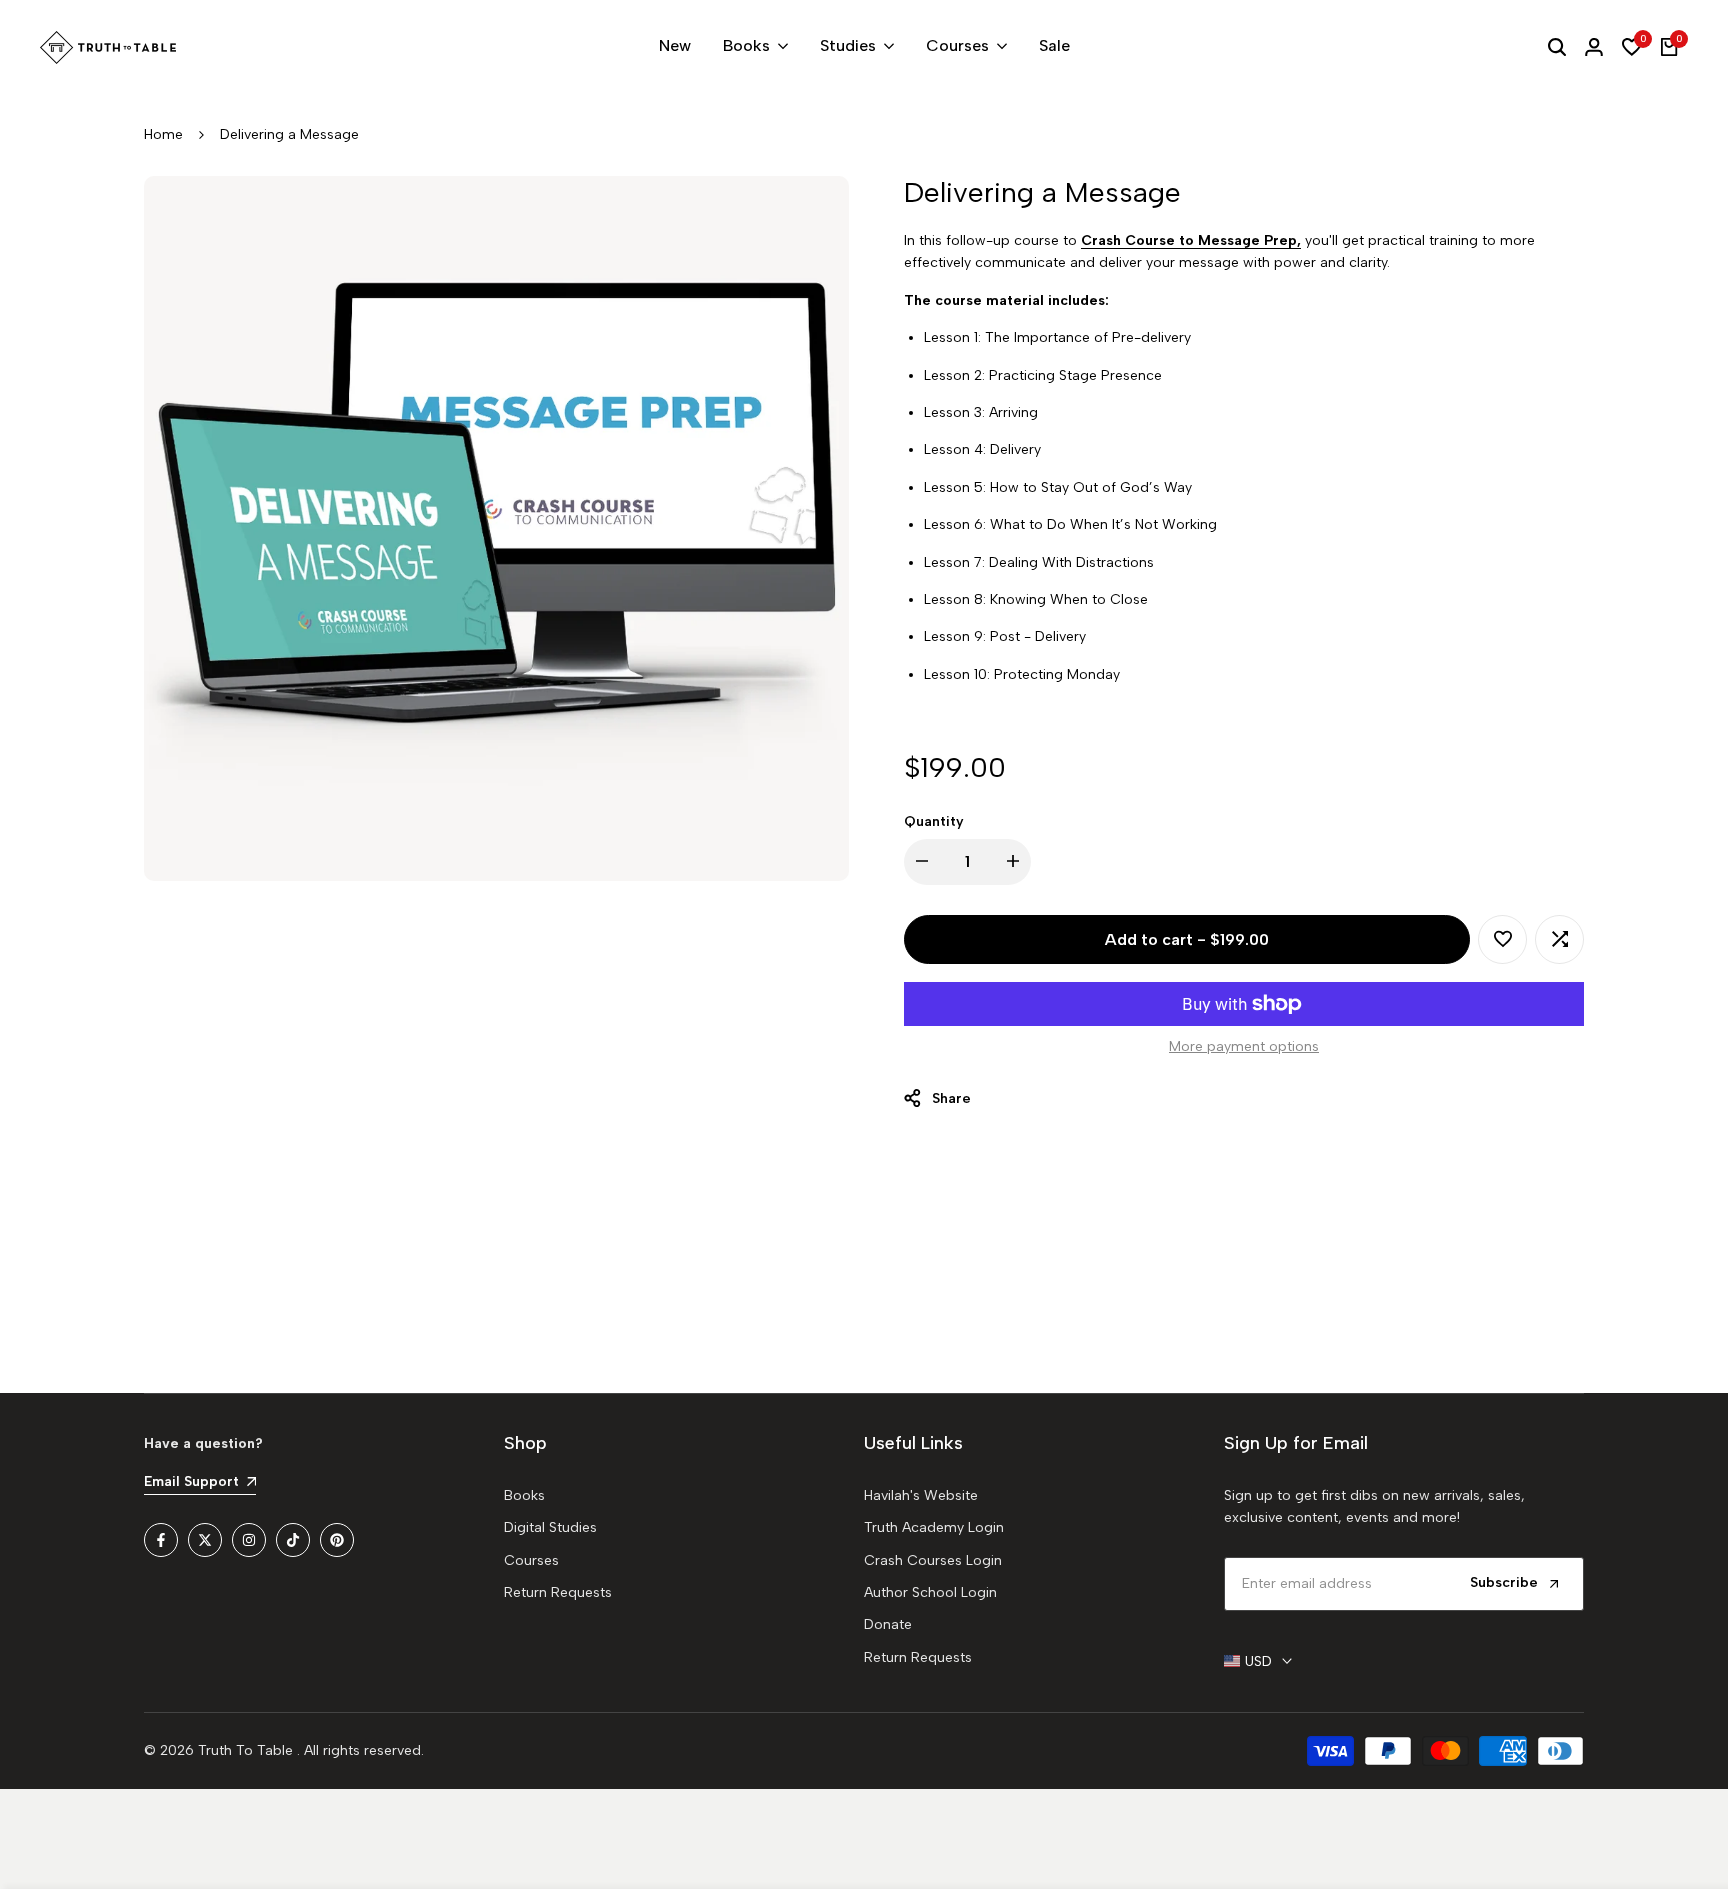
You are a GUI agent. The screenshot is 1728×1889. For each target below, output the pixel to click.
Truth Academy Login (934, 1527)
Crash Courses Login (933, 1560)
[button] (1502, 939)
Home (163, 134)
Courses (531, 1560)
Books (524, 1495)
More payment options (1244, 1046)
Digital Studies (550, 1527)
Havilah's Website (921, 1495)
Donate (888, 1624)
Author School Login (930, 1592)
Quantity (934, 821)
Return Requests (558, 1592)
